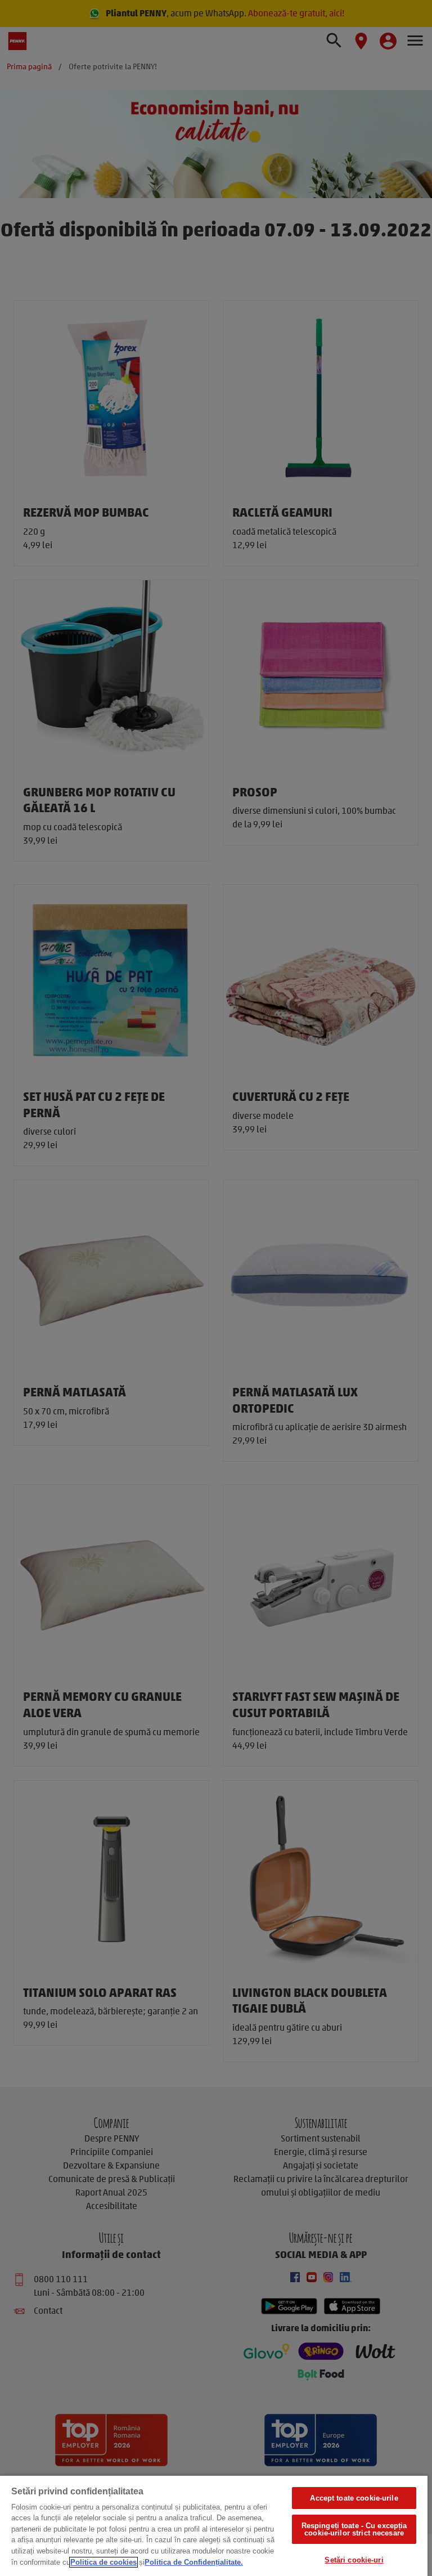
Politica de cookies (103, 2562)
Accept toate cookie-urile (354, 2498)
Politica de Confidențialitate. (194, 2562)
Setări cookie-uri (354, 2560)
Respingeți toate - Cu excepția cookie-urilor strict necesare (354, 2529)
